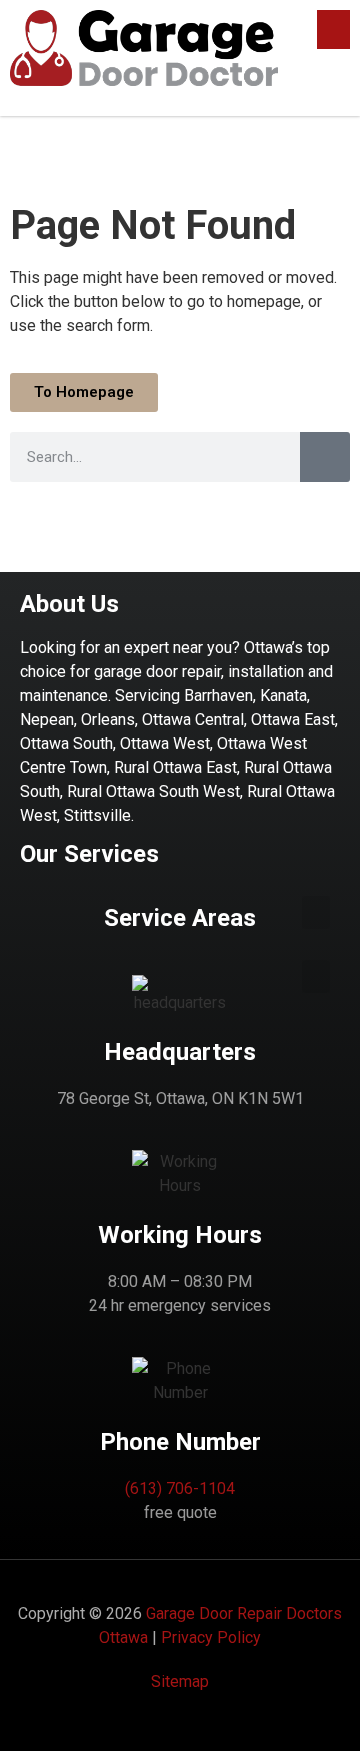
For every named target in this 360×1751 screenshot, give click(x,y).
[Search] (325, 457)
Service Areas (180, 918)
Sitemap (180, 1681)
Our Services (89, 854)
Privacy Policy (211, 1637)
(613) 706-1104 (180, 1488)
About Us (69, 604)
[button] (333, 29)
